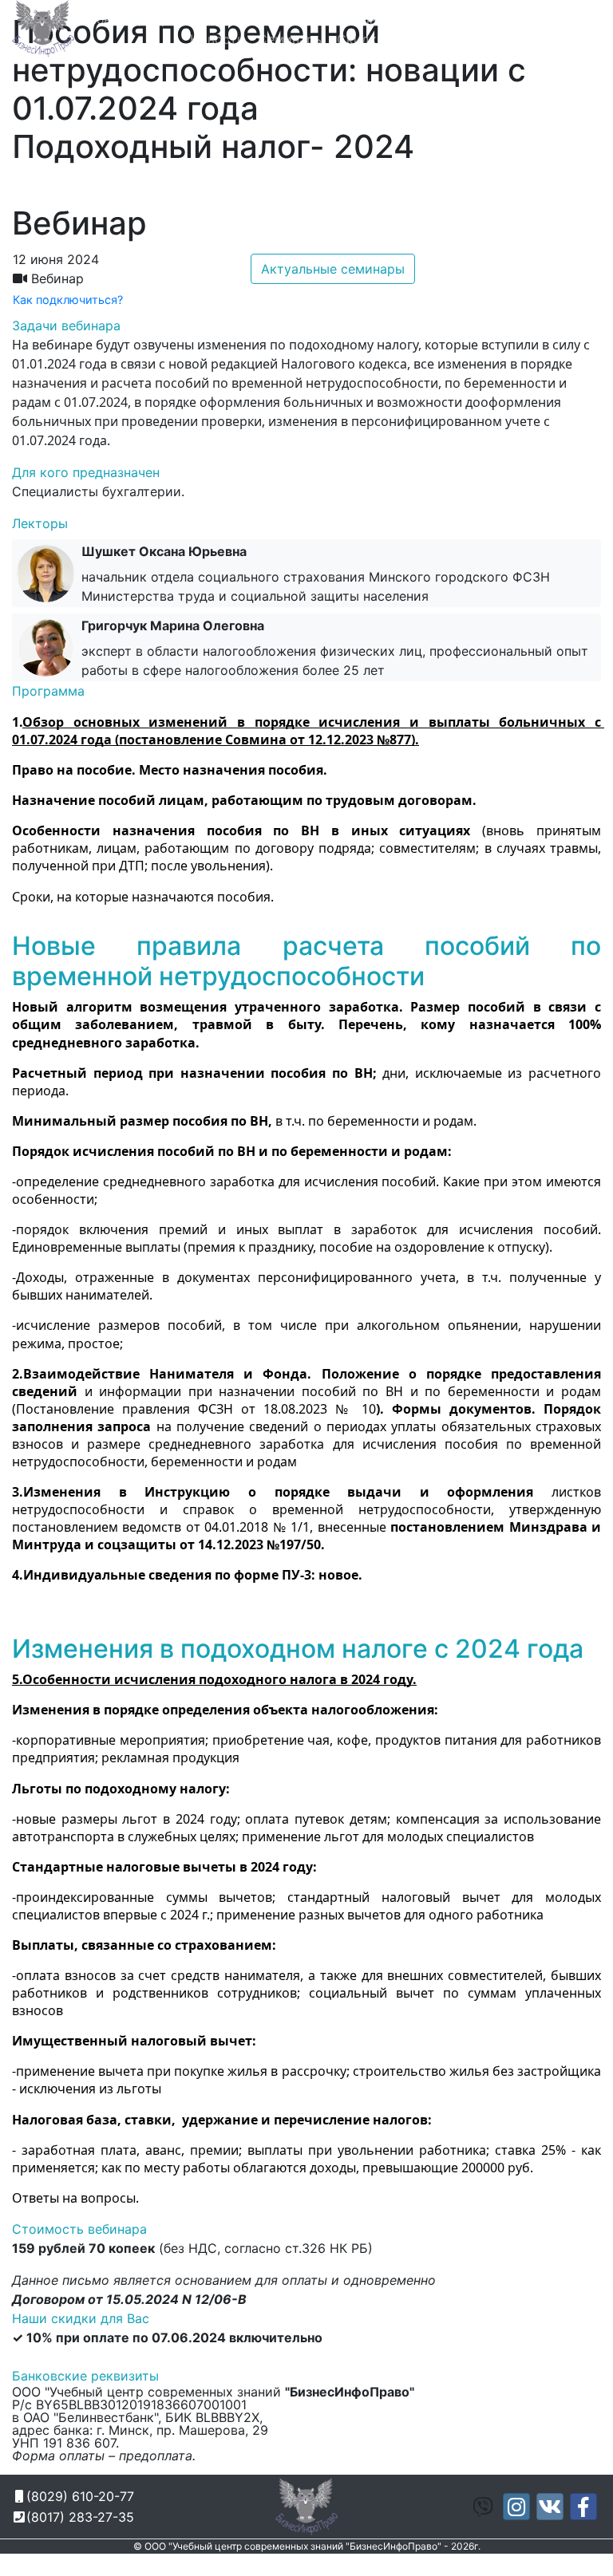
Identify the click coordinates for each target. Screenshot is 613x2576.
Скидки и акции (388, 39)
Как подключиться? (68, 300)
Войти (575, 39)
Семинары (291, 39)
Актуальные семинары (333, 269)
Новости (218, 39)
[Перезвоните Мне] (476, 21)
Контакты (482, 39)
